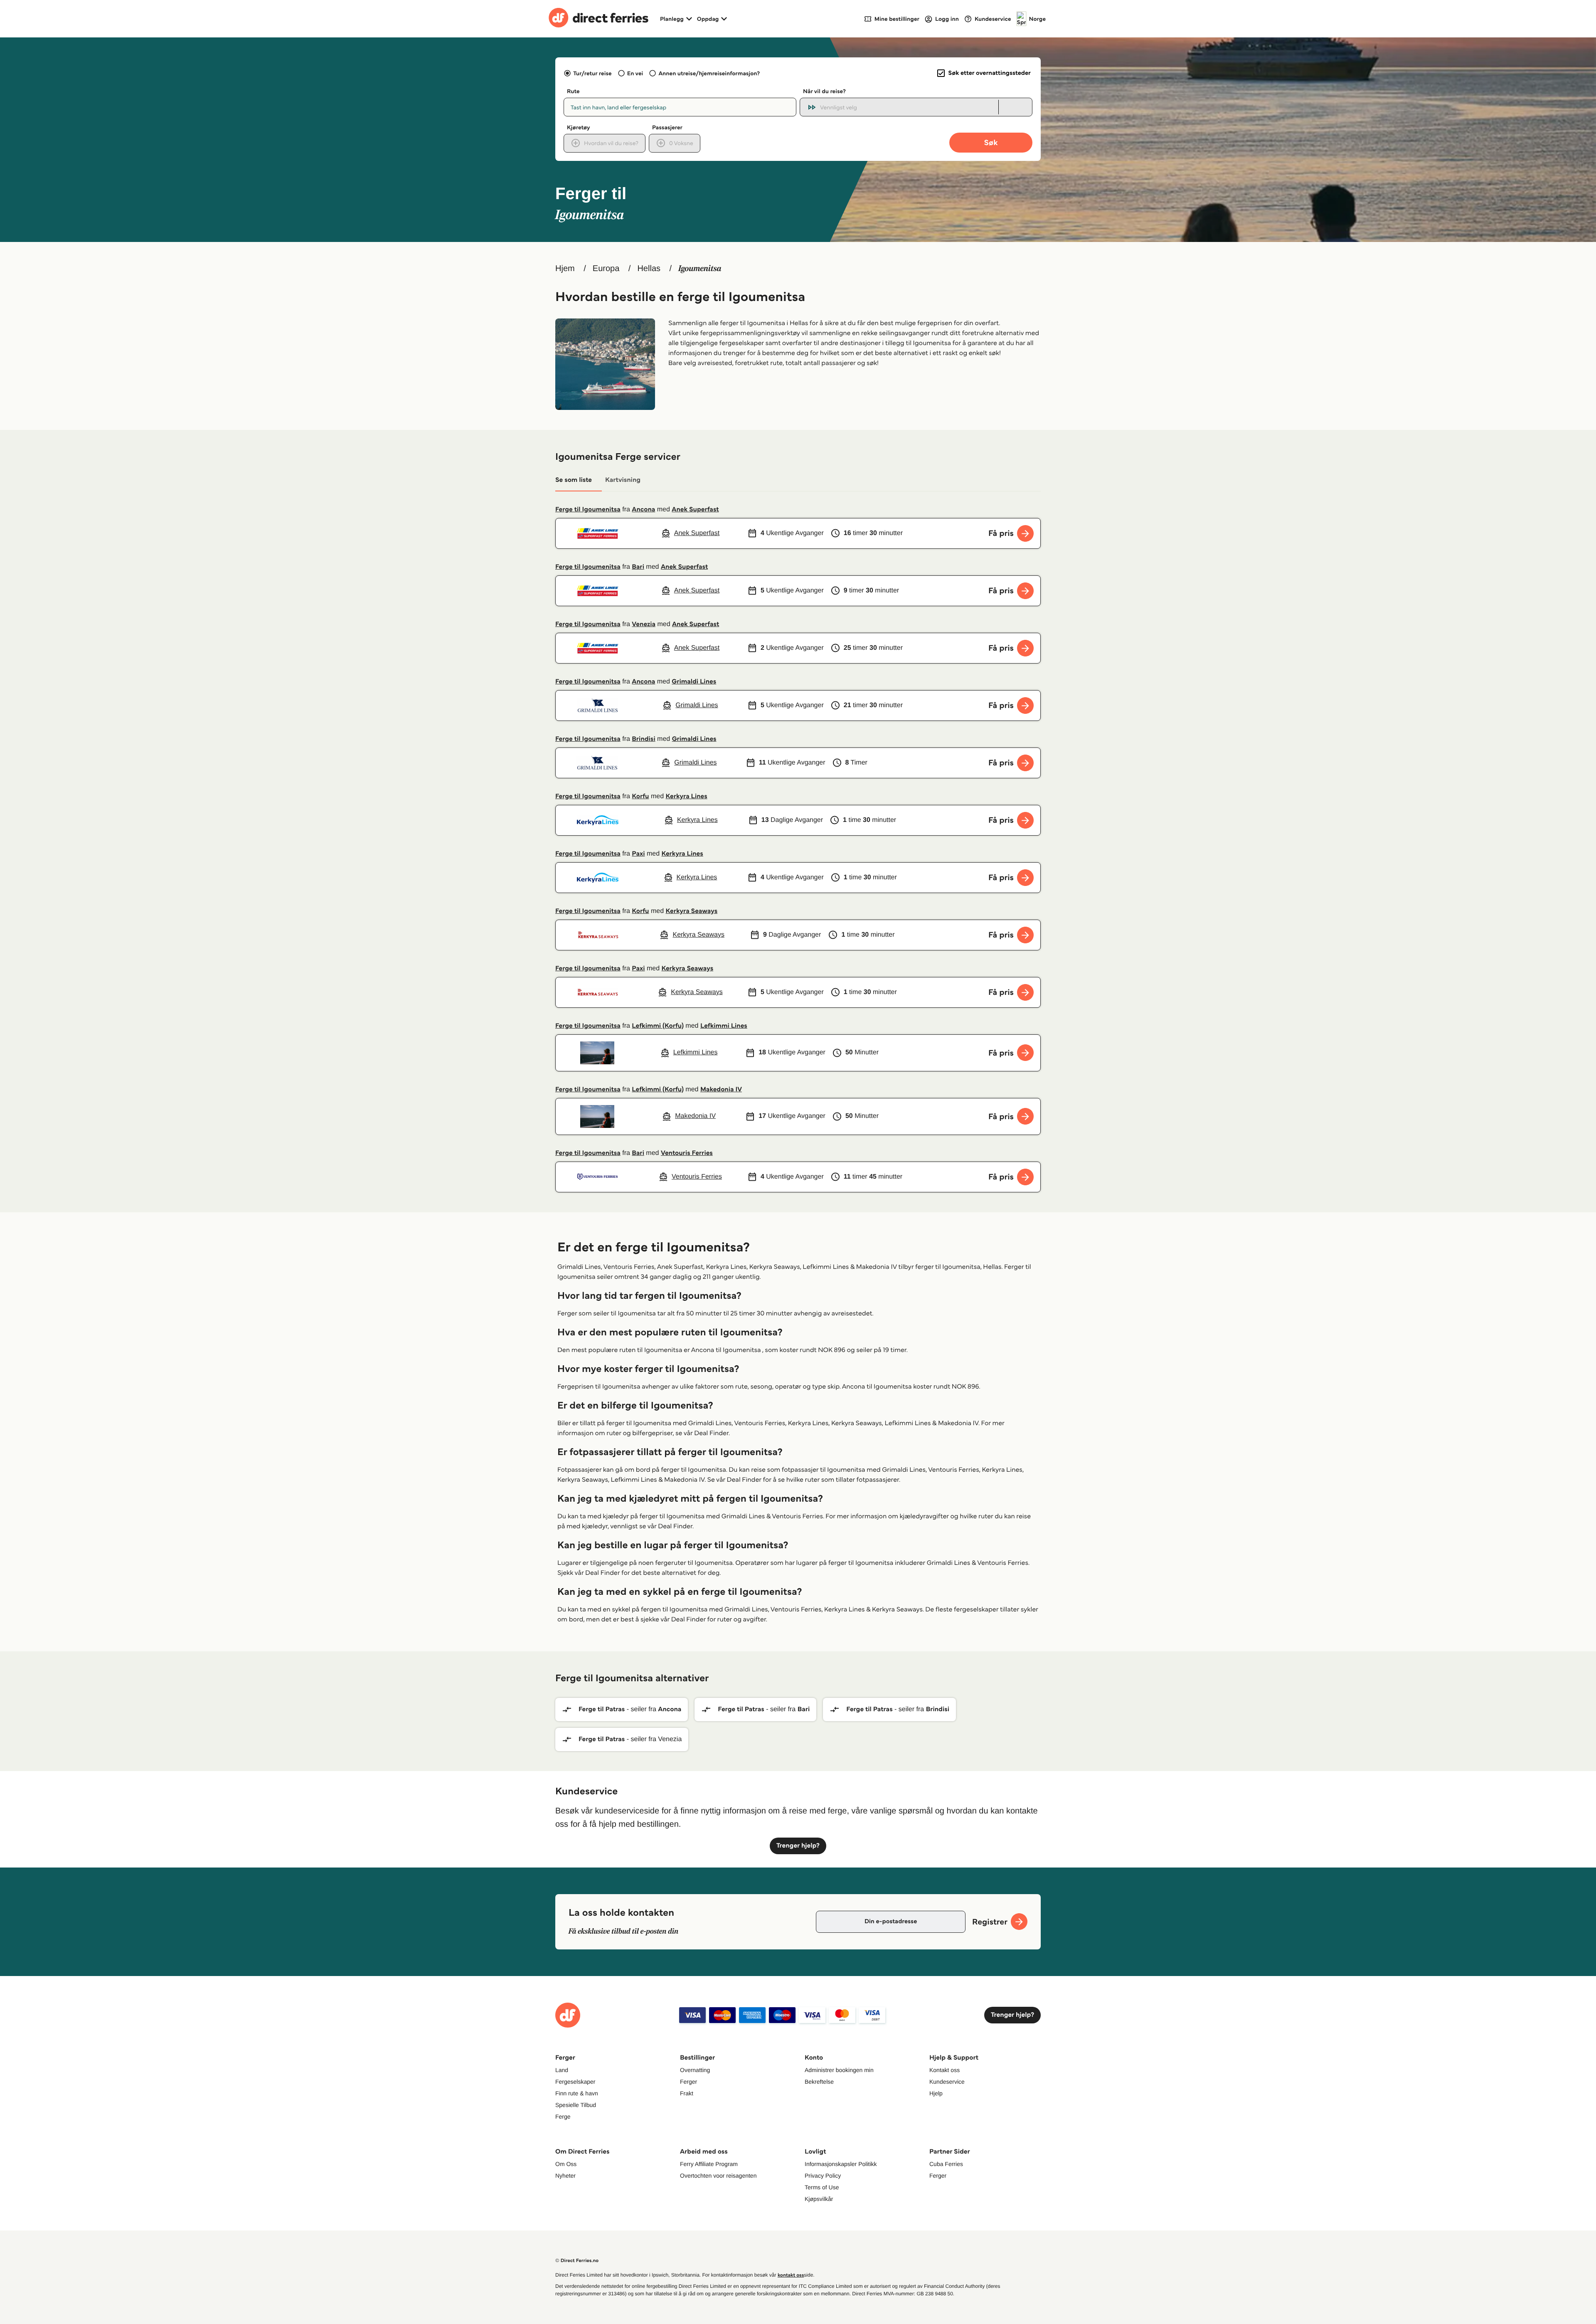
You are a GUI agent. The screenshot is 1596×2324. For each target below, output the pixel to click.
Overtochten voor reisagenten (718, 2176)
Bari (638, 567)
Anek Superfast (695, 509)
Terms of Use (822, 2187)
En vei (635, 73)
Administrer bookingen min (839, 2070)
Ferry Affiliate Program (709, 2164)
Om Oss (566, 2164)
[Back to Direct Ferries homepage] (598, 19)
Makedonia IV (721, 1089)
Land (562, 2070)
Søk (991, 142)
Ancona (643, 509)
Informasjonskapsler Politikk (841, 2164)
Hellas (649, 269)
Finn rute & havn (577, 2093)
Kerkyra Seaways (692, 911)
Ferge (563, 2117)
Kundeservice (947, 2082)
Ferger (688, 2082)
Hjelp (936, 2093)
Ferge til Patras (602, 1709)
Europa (606, 269)
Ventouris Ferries (687, 1153)
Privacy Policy (823, 2176)
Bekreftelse (819, 2082)
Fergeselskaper (575, 2082)
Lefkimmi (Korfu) (658, 1026)
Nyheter (565, 2176)
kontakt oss (791, 2275)
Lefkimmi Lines (724, 1026)
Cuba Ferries (946, 2164)
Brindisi (643, 739)
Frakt (687, 2093)
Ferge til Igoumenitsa (588, 509)
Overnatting (695, 2070)
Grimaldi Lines (694, 682)
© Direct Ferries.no (577, 2261)
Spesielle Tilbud (576, 2105)
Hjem (565, 269)
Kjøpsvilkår (819, 2199)
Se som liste (574, 480)
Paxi (638, 854)
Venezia (644, 624)
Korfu (640, 796)
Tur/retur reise (592, 73)
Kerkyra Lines (687, 796)
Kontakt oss (945, 2070)
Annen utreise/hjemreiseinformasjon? (709, 73)
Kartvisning (623, 480)
